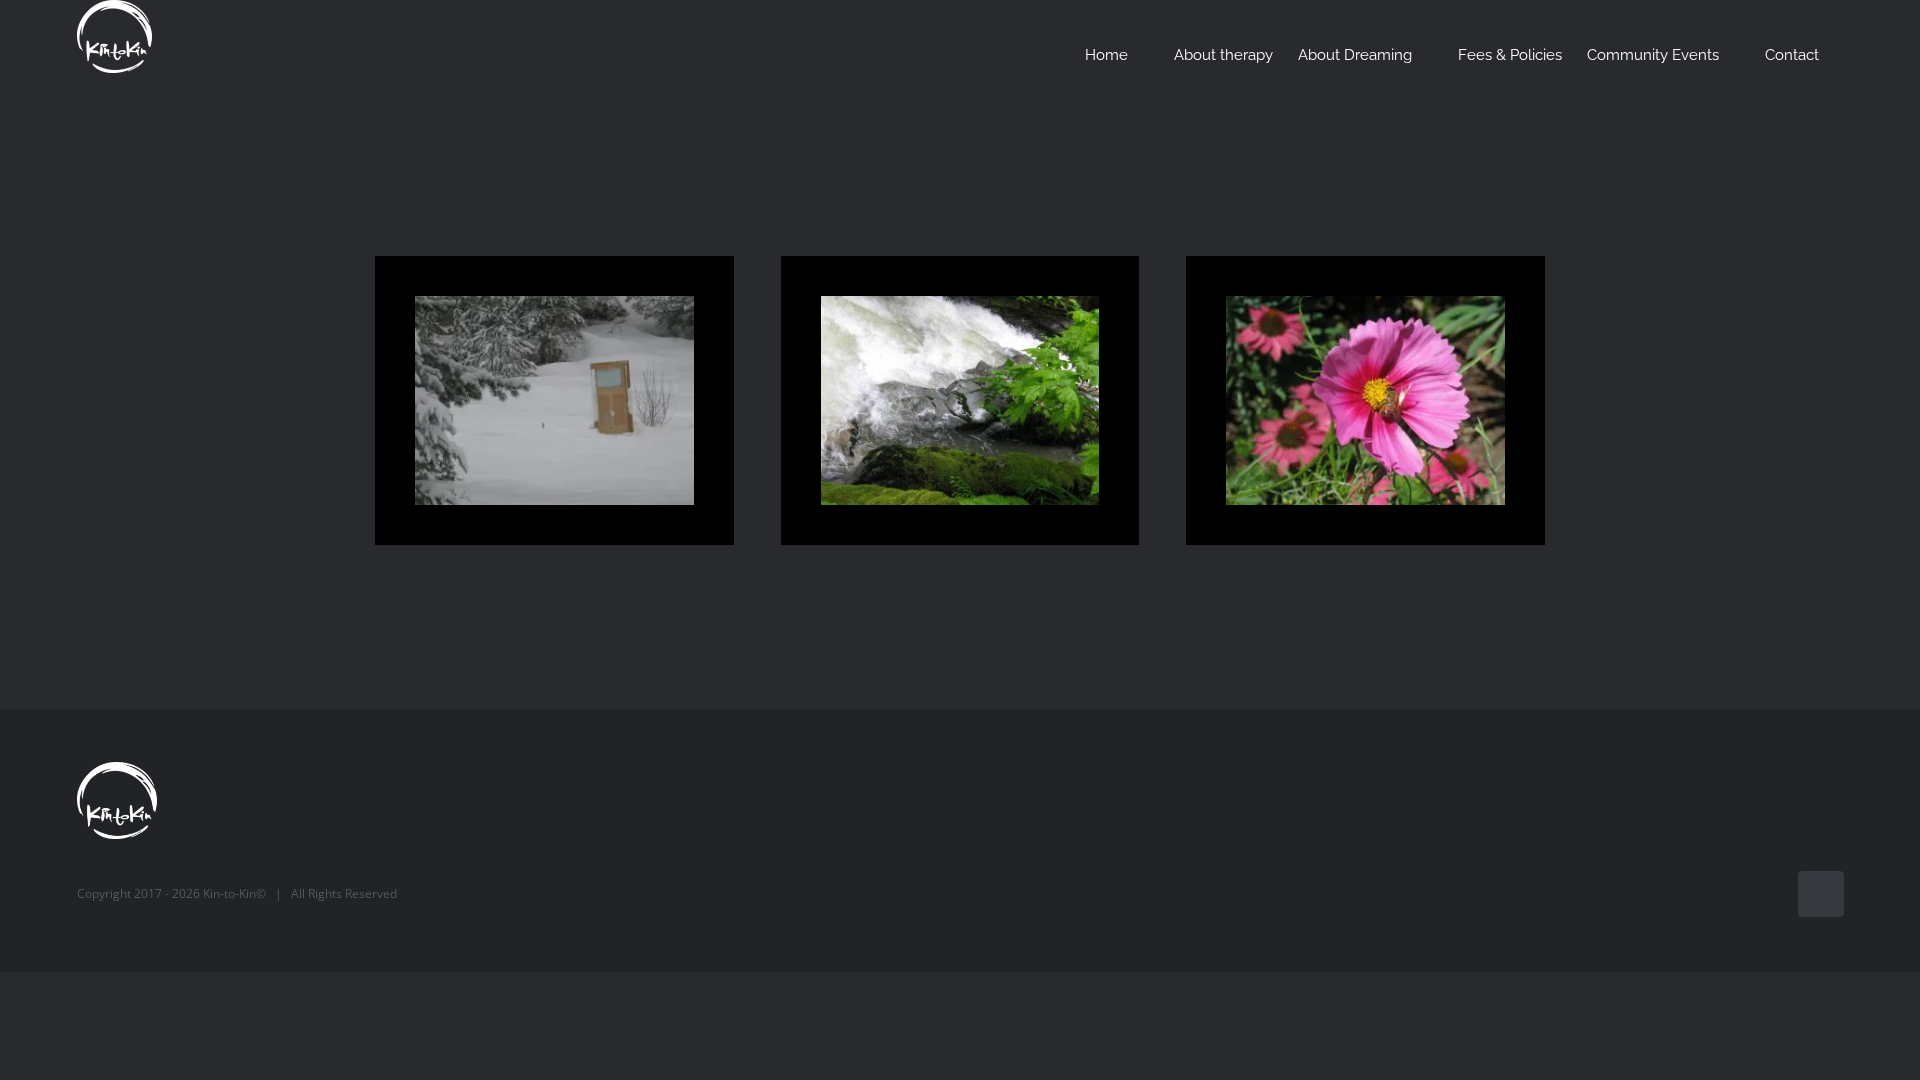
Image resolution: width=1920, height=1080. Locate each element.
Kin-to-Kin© (234, 893)
